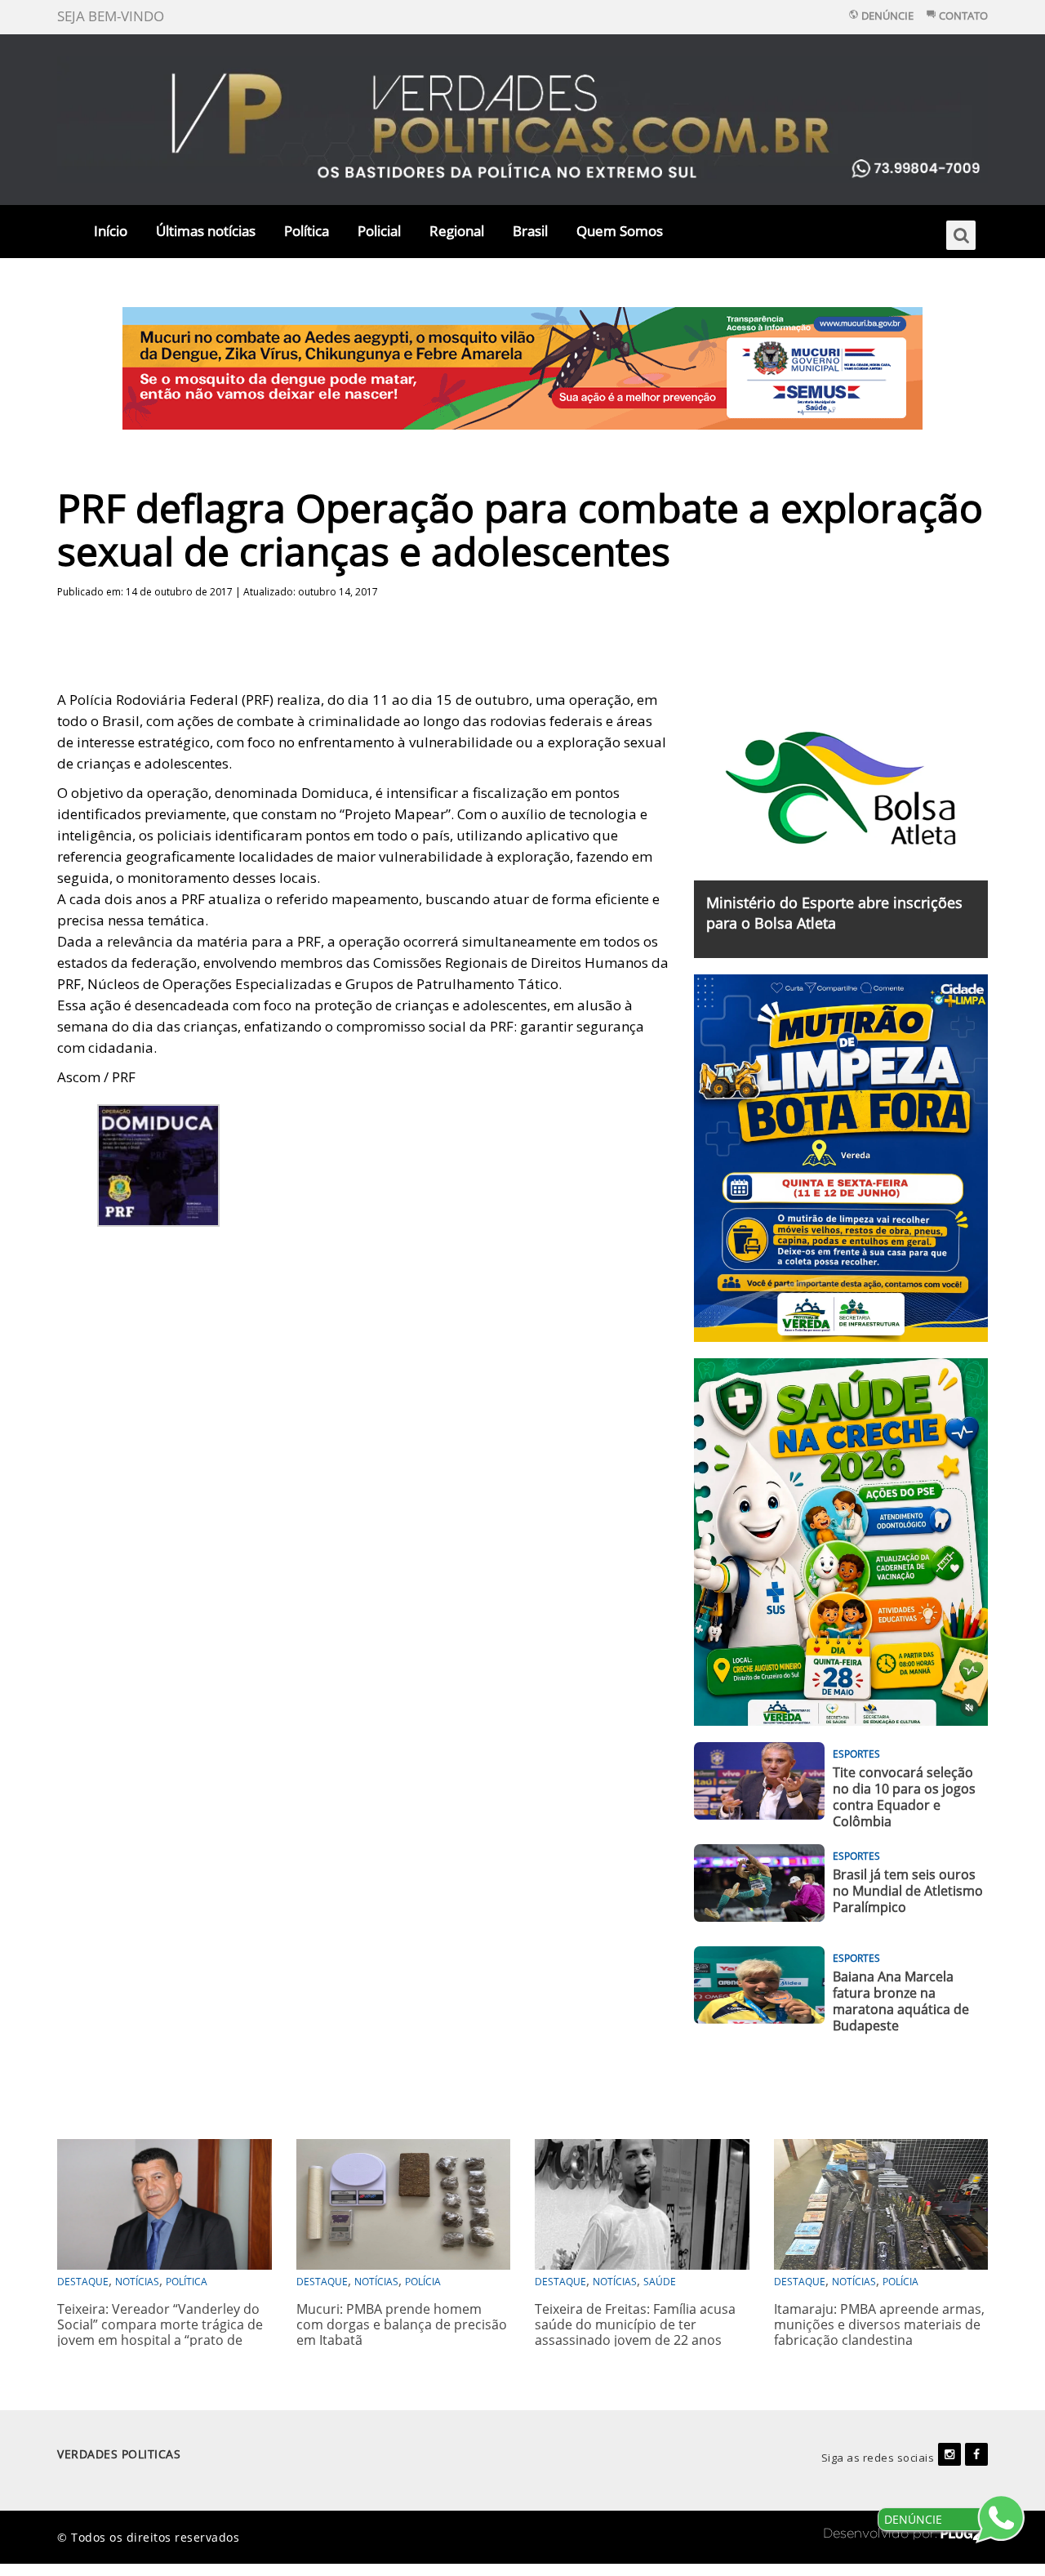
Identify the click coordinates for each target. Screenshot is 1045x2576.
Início (111, 231)
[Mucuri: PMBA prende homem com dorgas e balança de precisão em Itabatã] (404, 2202)
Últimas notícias (206, 231)
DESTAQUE (83, 2282)
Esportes (856, 1754)
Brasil (530, 231)
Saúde (660, 2282)
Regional (457, 231)
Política (307, 231)
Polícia (423, 2282)
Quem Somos (620, 231)
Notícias (137, 2282)
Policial (379, 231)
